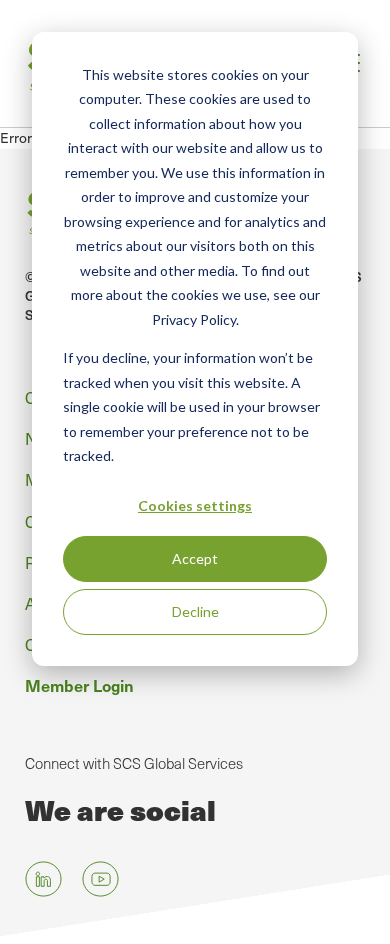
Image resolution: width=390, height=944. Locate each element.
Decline (195, 611)
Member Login (79, 685)
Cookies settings (195, 505)
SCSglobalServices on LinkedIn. (43, 878)
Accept (195, 558)
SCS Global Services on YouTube (100, 878)
